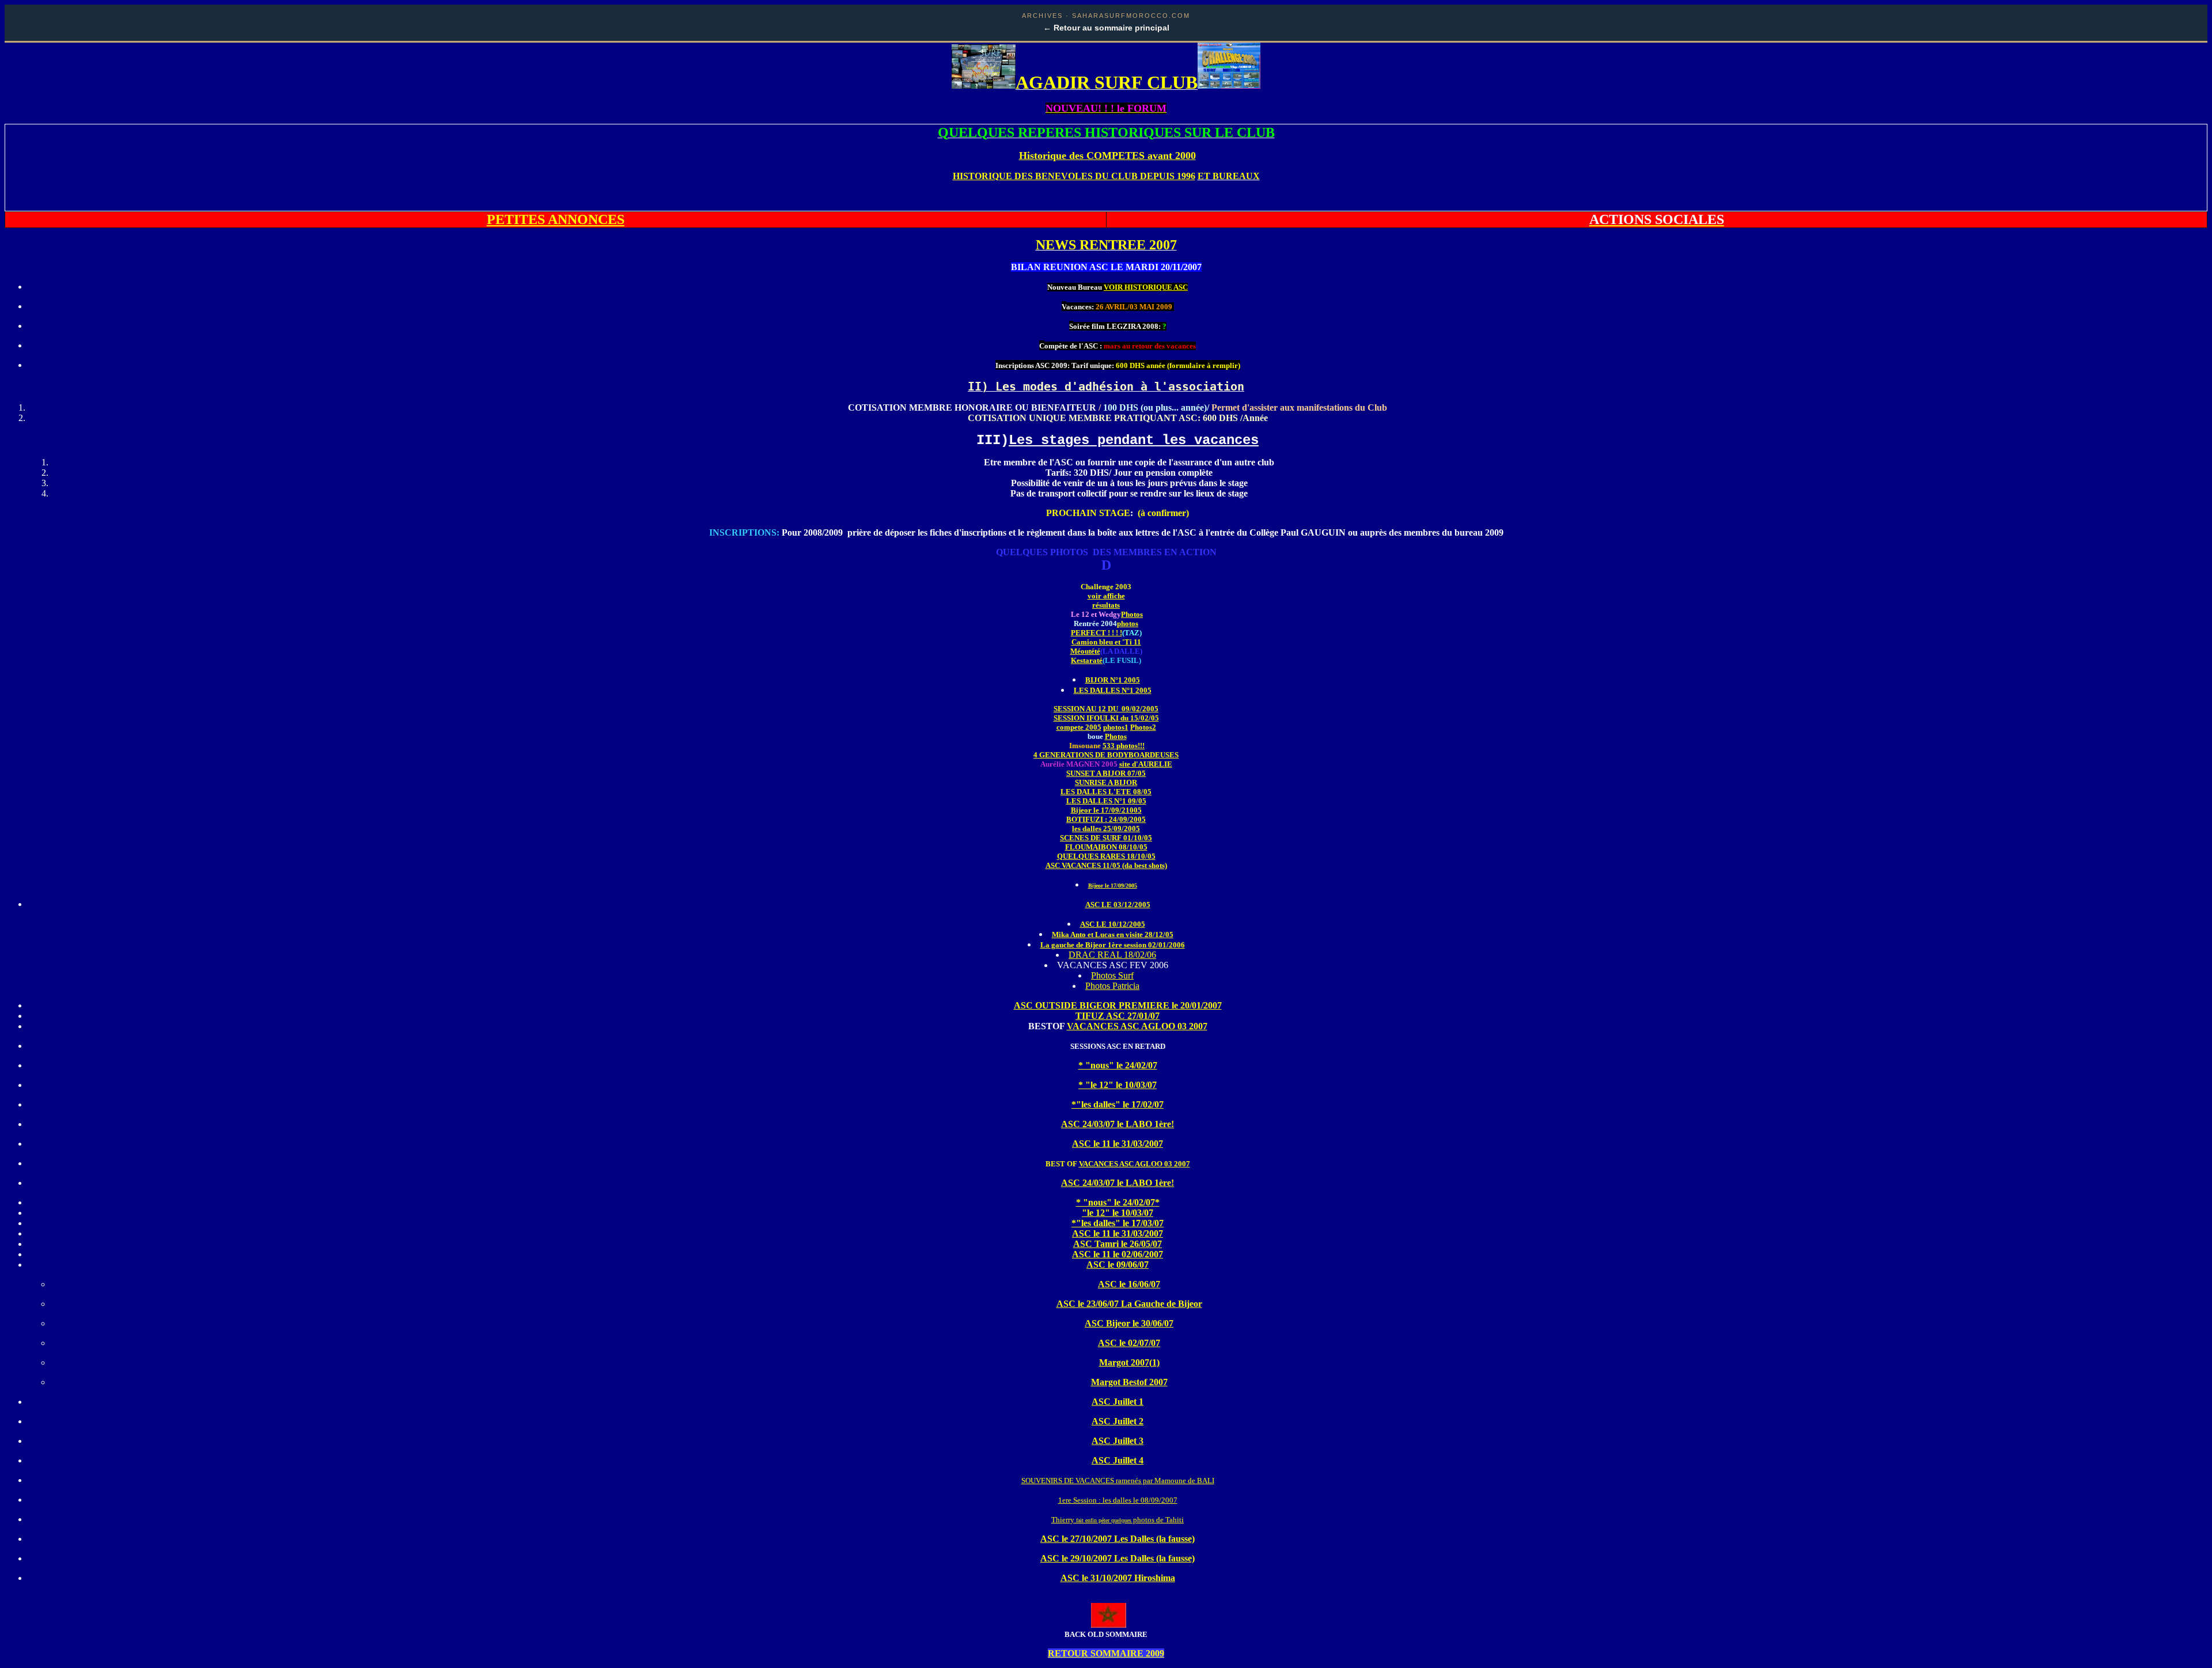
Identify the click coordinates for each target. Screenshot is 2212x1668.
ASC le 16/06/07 (1129, 1284)
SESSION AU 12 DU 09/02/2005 (1106, 709)
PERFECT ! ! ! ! (1096, 633)
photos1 (1116, 727)
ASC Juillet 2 (1118, 1421)
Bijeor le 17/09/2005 (1113, 886)
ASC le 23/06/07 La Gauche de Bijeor (1129, 1304)
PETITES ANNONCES (556, 219)
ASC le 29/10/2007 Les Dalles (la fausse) (1118, 1558)
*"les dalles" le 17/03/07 (1118, 1223)
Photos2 (1143, 727)
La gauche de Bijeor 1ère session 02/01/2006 (1113, 945)
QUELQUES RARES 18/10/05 (1106, 856)
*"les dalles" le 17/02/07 (1118, 1104)
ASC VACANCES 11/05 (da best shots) (1106, 865)
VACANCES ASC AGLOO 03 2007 (1137, 1026)
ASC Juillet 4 (1118, 1460)
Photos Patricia (1112, 986)
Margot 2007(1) (1129, 1362)
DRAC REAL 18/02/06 (1112, 955)
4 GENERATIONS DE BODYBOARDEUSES (1106, 755)
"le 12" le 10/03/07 (1118, 1213)
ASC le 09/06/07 (1118, 1265)
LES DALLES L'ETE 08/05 (1106, 792)
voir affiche (1106, 596)
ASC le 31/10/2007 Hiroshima (1118, 1578)
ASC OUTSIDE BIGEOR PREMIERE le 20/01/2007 (1118, 1005)
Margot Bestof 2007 (1129, 1382)
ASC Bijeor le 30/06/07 (1129, 1323)
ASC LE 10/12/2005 (1113, 924)
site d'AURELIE (1146, 764)
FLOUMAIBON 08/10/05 (1106, 847)
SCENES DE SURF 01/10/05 (1106, 838)
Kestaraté (1087, 660)
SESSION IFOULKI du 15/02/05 (1106, 718)
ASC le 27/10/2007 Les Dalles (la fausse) (1118, 1539)
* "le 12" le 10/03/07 (1118, 1085)
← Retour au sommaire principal (1106, 28)
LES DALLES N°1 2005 (1113, 690)
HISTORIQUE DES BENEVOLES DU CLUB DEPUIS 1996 (1074, 176)
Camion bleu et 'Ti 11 (1106, 642)
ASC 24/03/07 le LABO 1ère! (1118, 1124)
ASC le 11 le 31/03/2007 (1118, 1144)
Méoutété (1085, 651)
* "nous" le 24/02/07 (1118, 1065)
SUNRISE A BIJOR (1106, 782)
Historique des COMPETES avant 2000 (1107, 156)
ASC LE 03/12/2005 (1118, 905)
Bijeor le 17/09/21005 (1106, 810)
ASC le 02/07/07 (1129, 1343)
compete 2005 (1079, 727)
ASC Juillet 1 (1118, 1402)
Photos (1132, 614)
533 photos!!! (1124, 746)
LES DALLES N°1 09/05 (1106, 801)
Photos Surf (1112, 975)
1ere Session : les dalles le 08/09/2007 (1118, 1500)
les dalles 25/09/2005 (1106, 829)
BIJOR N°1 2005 (1113, 680)
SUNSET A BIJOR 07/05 (1106, 773)
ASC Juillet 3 (1118, 1441)
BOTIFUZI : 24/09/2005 (1106, 819)
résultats (1106, 605)
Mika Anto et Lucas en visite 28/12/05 (1113, 935)
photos (1128, 623)
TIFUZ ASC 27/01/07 (1118, 1016)
